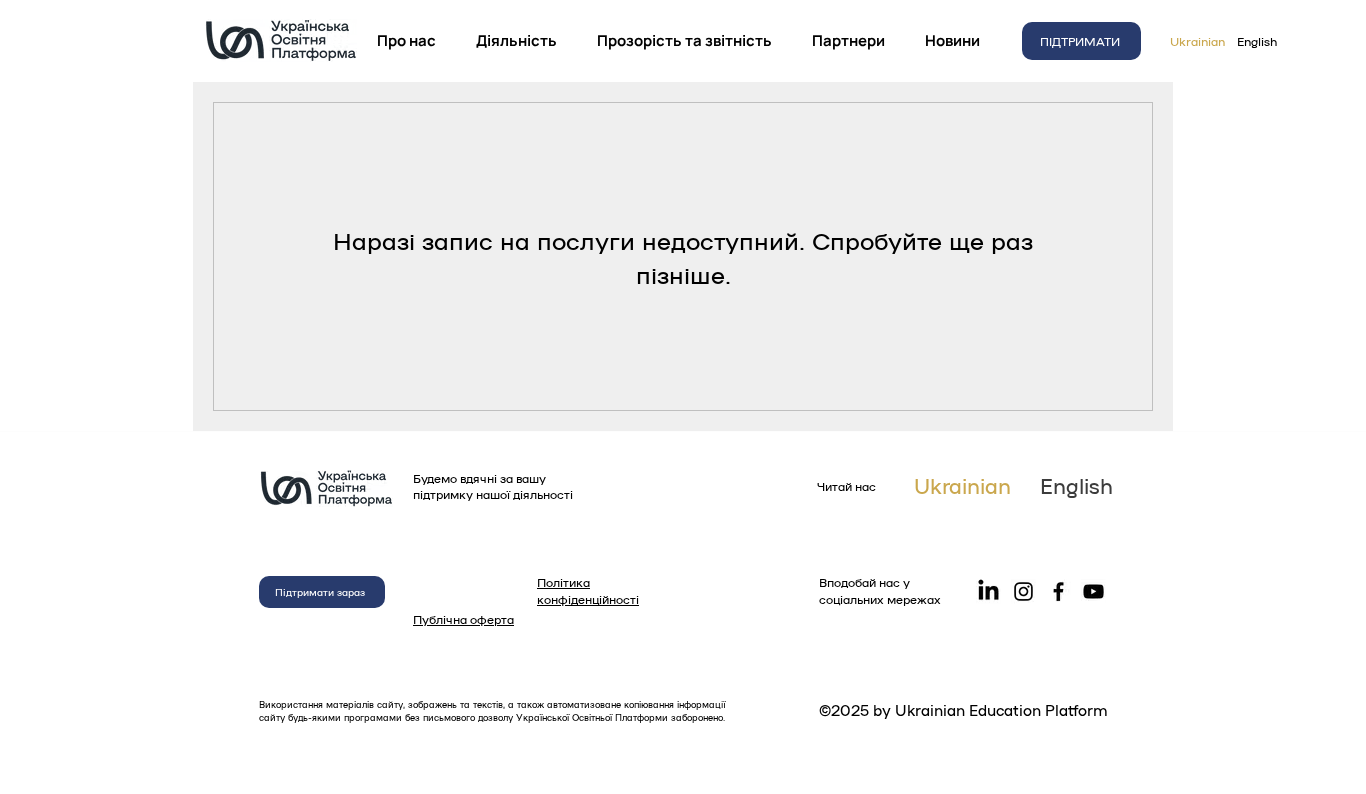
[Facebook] (1058, 591)
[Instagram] (1023, 591)
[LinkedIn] (988, 591)
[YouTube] (1093, 591)
